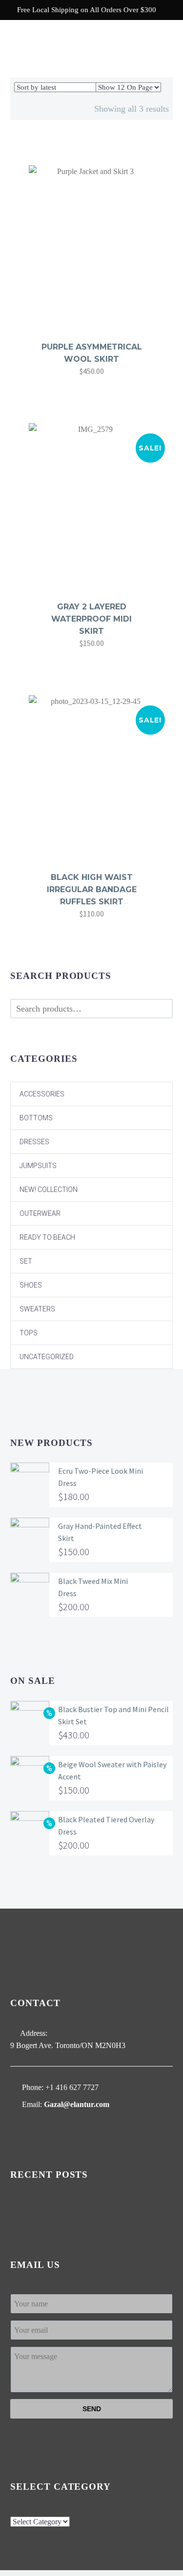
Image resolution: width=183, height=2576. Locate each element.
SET (26, 1261)
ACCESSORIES (42, 1094)
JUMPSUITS (38, 1166)
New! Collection (49, 1190)
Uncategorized (47, 1357)
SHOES (31, 1285)
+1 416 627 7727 (72, 2087)
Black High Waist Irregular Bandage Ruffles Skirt (92, 889)
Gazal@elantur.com (77, 2104)
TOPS (29, 1333)
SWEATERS (37, 1309)
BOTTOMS (36, 1118)
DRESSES (34, 1142)
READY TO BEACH (47, 1237)
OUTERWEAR (40, 1213)
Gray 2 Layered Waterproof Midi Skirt (91, 619)
